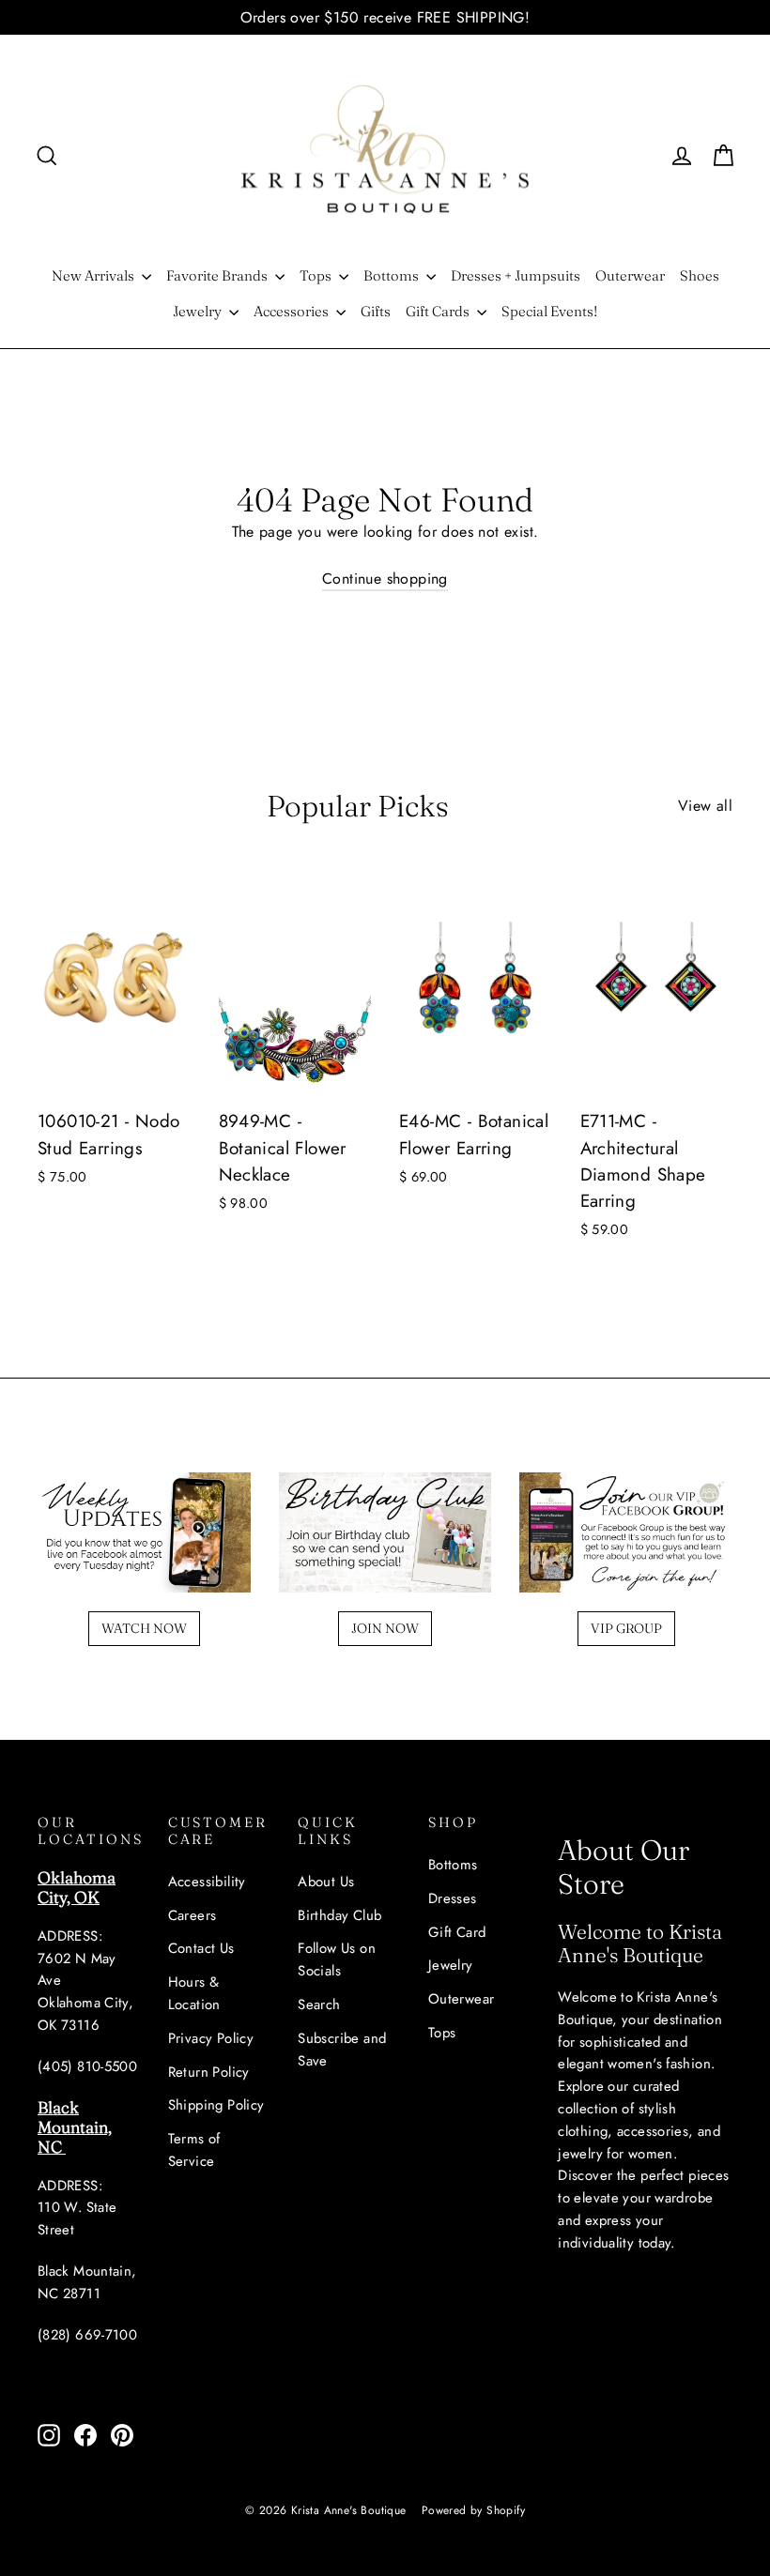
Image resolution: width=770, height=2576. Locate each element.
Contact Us (201, 1948)
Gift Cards (439, 311)
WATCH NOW (144, 1628)
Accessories (293, 311)
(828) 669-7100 (87, 2335)
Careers (192, 1915)
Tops (317, 275)
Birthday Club (339, 1915)
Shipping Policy (216, 2105)
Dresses (453, 1898)
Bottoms (393, 275)
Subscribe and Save (342, 2050)
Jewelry (199, 311)
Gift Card (457, 1932)
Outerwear (630, 275)
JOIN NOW (385, 1628)
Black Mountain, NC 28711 (87, 2282)
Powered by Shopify (473, 2510)
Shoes (700, 275)
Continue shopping (385, 579)
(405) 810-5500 (87, 2066)
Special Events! (549, 311)
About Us (326, 1882)
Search (319, 2004)
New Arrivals (94, 275)
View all (705, 806)
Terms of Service (194, 2150)
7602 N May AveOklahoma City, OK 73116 (85, 1992)
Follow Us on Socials (337, 1959)
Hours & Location (194, 1993)
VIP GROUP (626, 1628)
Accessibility (207, 1882)
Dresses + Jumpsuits (516, 275)
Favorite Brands (218, 275)
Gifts (376, 311)
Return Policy (209, 2072)
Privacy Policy (211, 2038)
